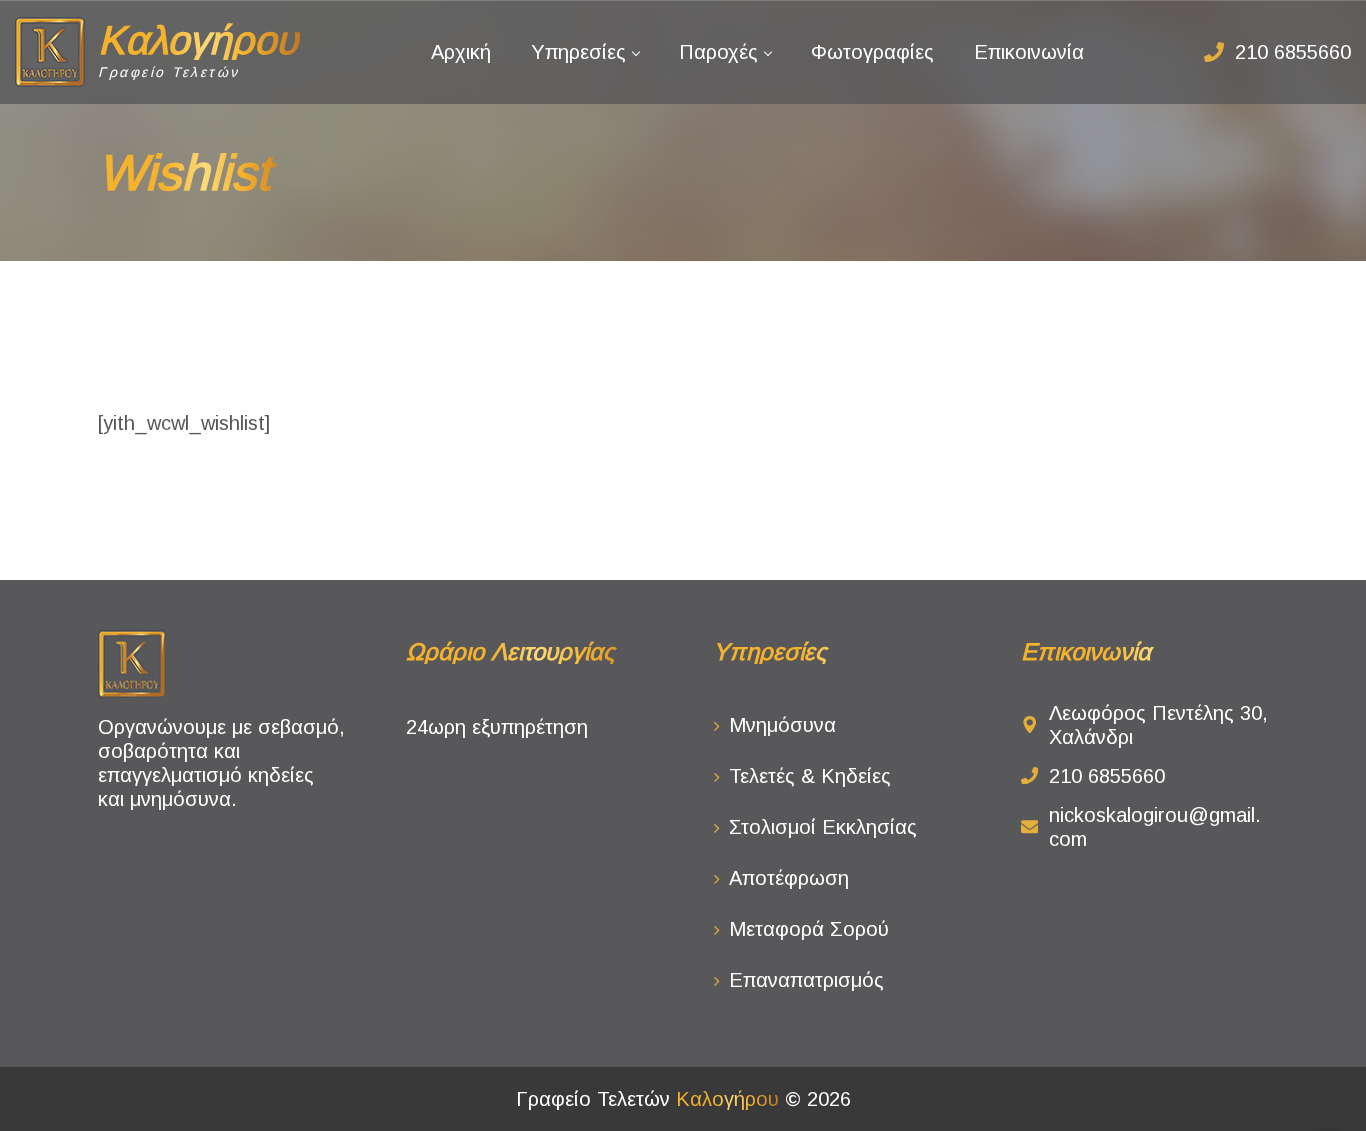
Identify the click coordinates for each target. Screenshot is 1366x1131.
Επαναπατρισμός (806, 980)
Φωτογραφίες (872, 52)
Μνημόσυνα (782, 725)
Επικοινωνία (1029, 52)
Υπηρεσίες (578, 52)
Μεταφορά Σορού (809, 929)
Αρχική (461, 52)
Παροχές (718, 52)
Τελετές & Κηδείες (810, 776)
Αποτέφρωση (789, 878)
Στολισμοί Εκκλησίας (823, 827)
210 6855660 (1293, 52)
